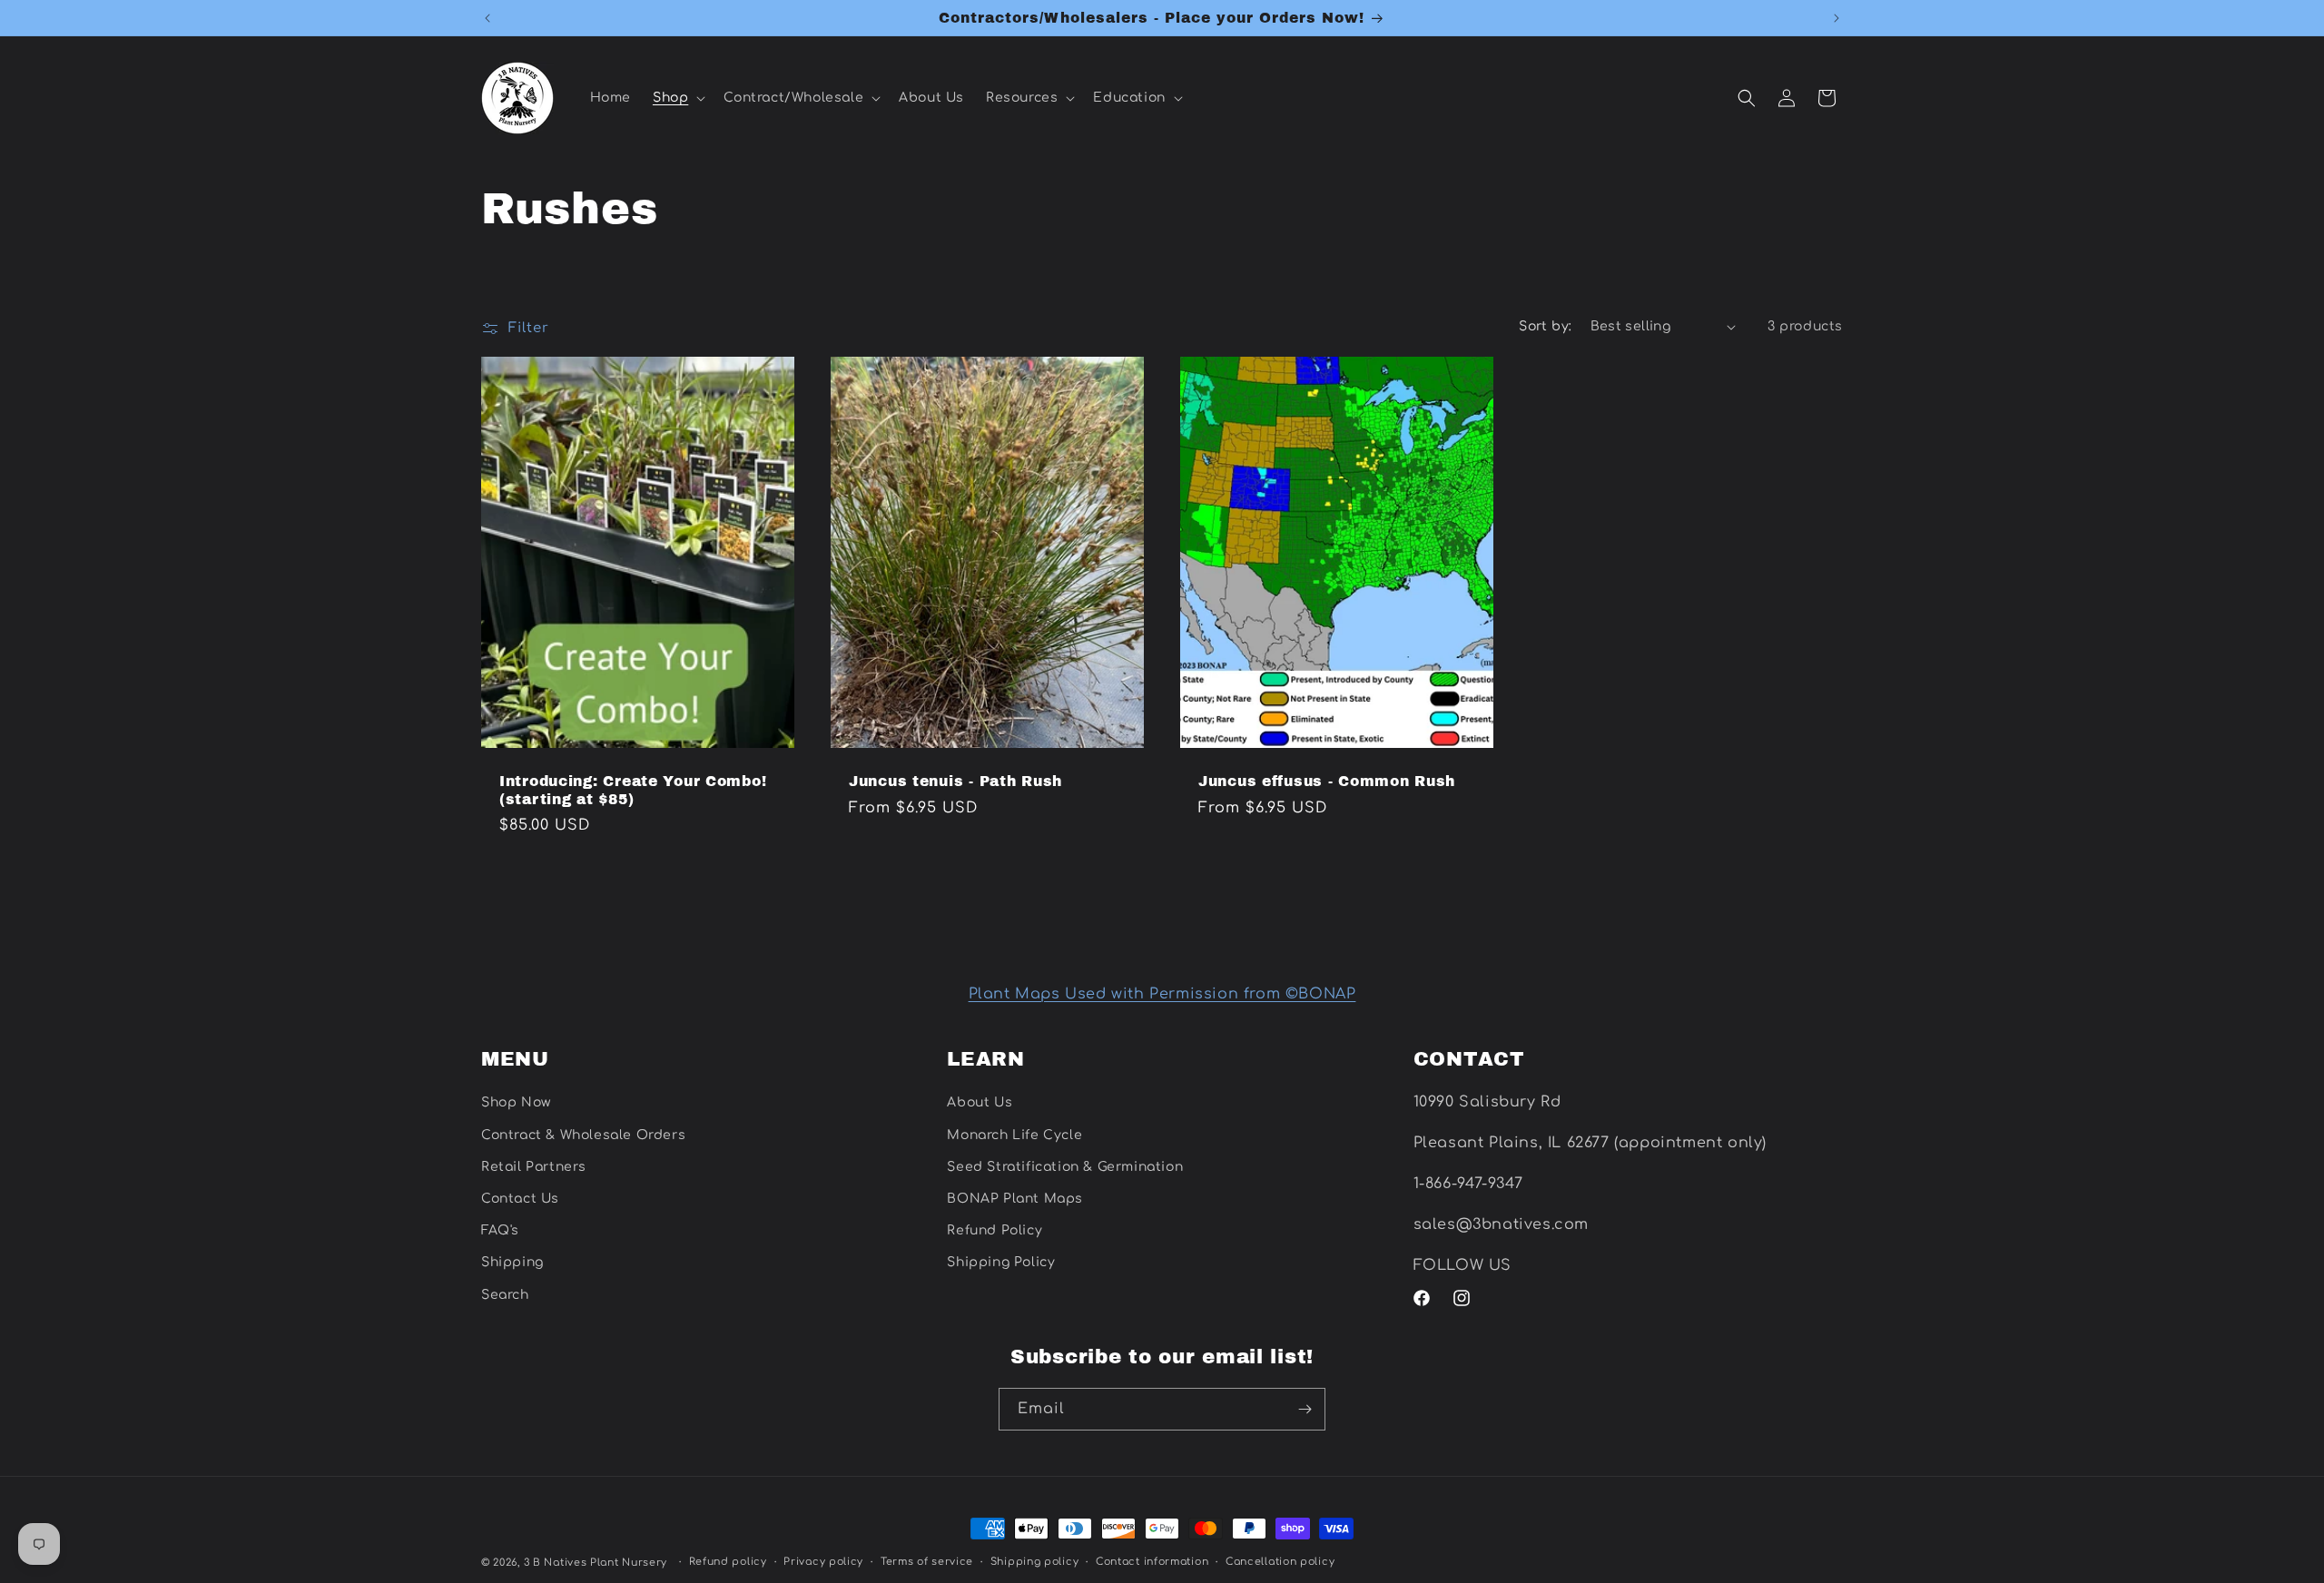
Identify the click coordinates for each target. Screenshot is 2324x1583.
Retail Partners (534, 1167)
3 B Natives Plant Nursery (596, 1563)
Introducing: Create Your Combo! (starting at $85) (633, 791)
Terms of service (927, 1562)
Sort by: (1545, 326)
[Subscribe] (1305, 1409)
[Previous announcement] (487, 18)
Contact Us (520, 1199)
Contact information (1152, 1562)
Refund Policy (995, 1230)
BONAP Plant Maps (1015, 1199)
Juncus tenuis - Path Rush (955, 782)
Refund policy (728, 1562)
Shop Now (516, 1102)
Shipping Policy (1001, 1262)
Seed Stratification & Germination (1065, 1167)
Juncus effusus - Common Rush (1327, 782)
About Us (980, 1102)
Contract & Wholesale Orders (583, 1135)
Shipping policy (1035, 1562)
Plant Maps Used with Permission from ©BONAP (1162, 994)
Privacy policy (823, 1562)
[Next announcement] (1837, 18)
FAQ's (500, 1230)
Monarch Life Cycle (1014, 1135)
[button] (677, 98)
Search (505, 1295)
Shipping (512, 1262)
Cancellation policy (1280, 1562)
